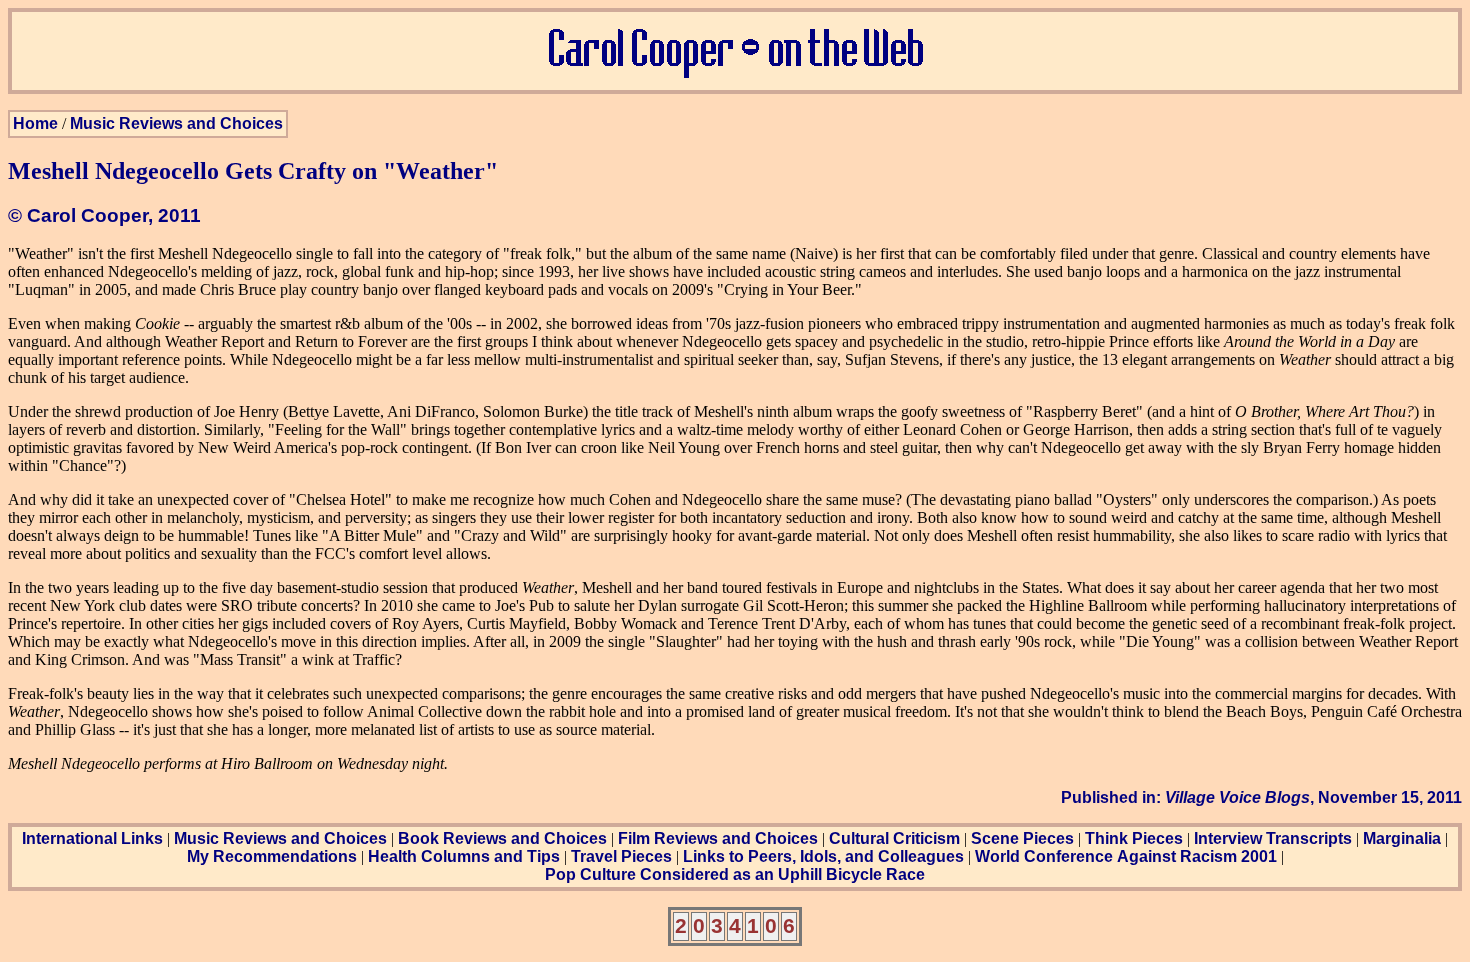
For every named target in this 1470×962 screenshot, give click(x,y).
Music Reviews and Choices (176, 123)
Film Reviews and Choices (718, 838)
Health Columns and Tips (464, 856)
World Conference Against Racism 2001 (1126, 856)
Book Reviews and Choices (502, 838)
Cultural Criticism (894, 838)
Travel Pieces (621, 856)
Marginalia (1402, 838)
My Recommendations (272, 856)
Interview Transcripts (1273, 838)
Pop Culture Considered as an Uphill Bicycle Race (735, 874)
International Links (92, 838)
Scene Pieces (1022, 838)
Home (35, 123)
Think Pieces (1134, 838)
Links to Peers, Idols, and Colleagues (823, 856)
